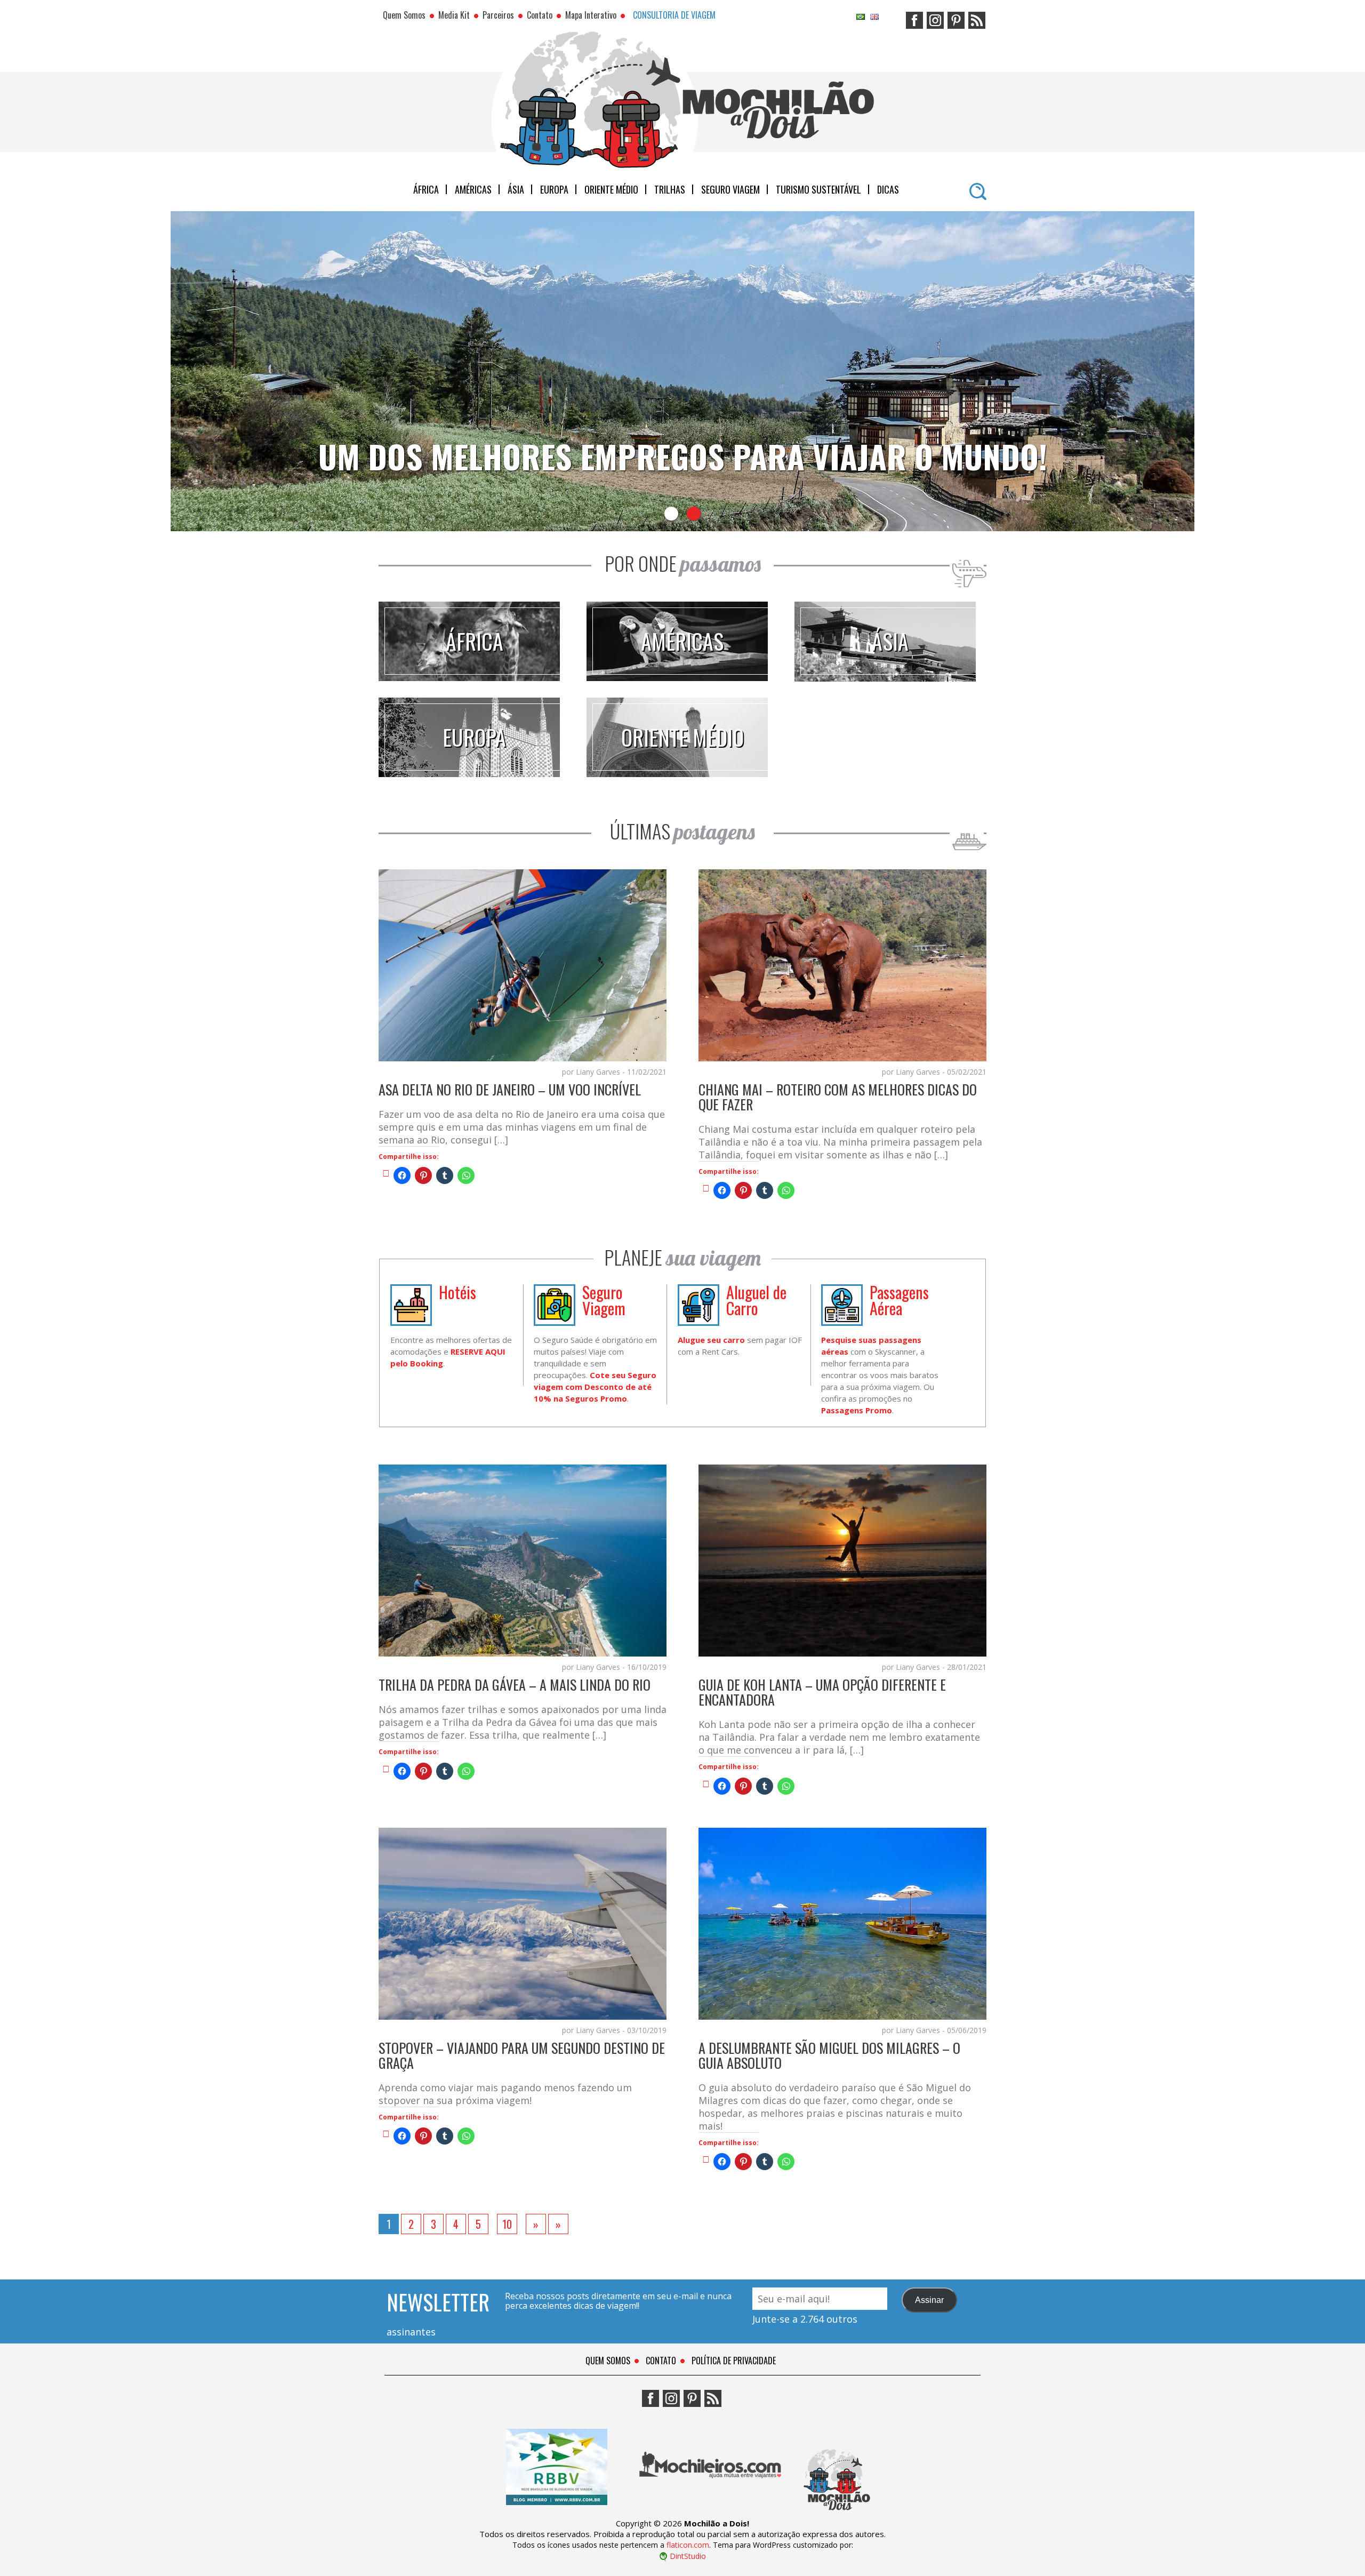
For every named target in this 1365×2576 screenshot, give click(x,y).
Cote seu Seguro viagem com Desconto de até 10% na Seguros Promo (595, 1387)
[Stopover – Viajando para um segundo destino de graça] (386, 2133)
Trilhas (670, 189)
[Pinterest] (956, 17)
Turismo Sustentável (818, 189)
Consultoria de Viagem (674, 15)
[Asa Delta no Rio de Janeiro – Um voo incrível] (386, 1173)
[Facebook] (914, 17)
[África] (469, 677)
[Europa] (469, 773)
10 (507, 2224)
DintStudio (688, 2556)
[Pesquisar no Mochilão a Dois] (978, 188)
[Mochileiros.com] (711, 2513)
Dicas (888, 189)
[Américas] (677, 677)
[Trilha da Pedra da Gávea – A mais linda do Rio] (386, 1769)
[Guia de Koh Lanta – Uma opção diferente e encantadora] (706, 1783)
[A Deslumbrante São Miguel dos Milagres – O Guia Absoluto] (706, 2159)
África (426, 189)
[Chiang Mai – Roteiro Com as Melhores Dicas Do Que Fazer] (706, 1188)
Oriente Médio (611, 189)
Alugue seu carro (711, 1340)
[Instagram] (935, 17)
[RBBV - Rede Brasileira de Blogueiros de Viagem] (557, 2513)
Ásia (516, 189)
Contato (540, 15)
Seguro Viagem (730, 189)
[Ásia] (885, 678)
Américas (473, 189)
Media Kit (454, 15)
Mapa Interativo (591, 15)
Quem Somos (404, 15)
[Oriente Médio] (677, 773)
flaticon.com (688, 2545)
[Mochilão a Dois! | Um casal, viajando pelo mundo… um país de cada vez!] (837, 2513)
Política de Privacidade (734, 2361)
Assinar (929, 2300)
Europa (554, 189)
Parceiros (498, 15)
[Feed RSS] (977, 17)
